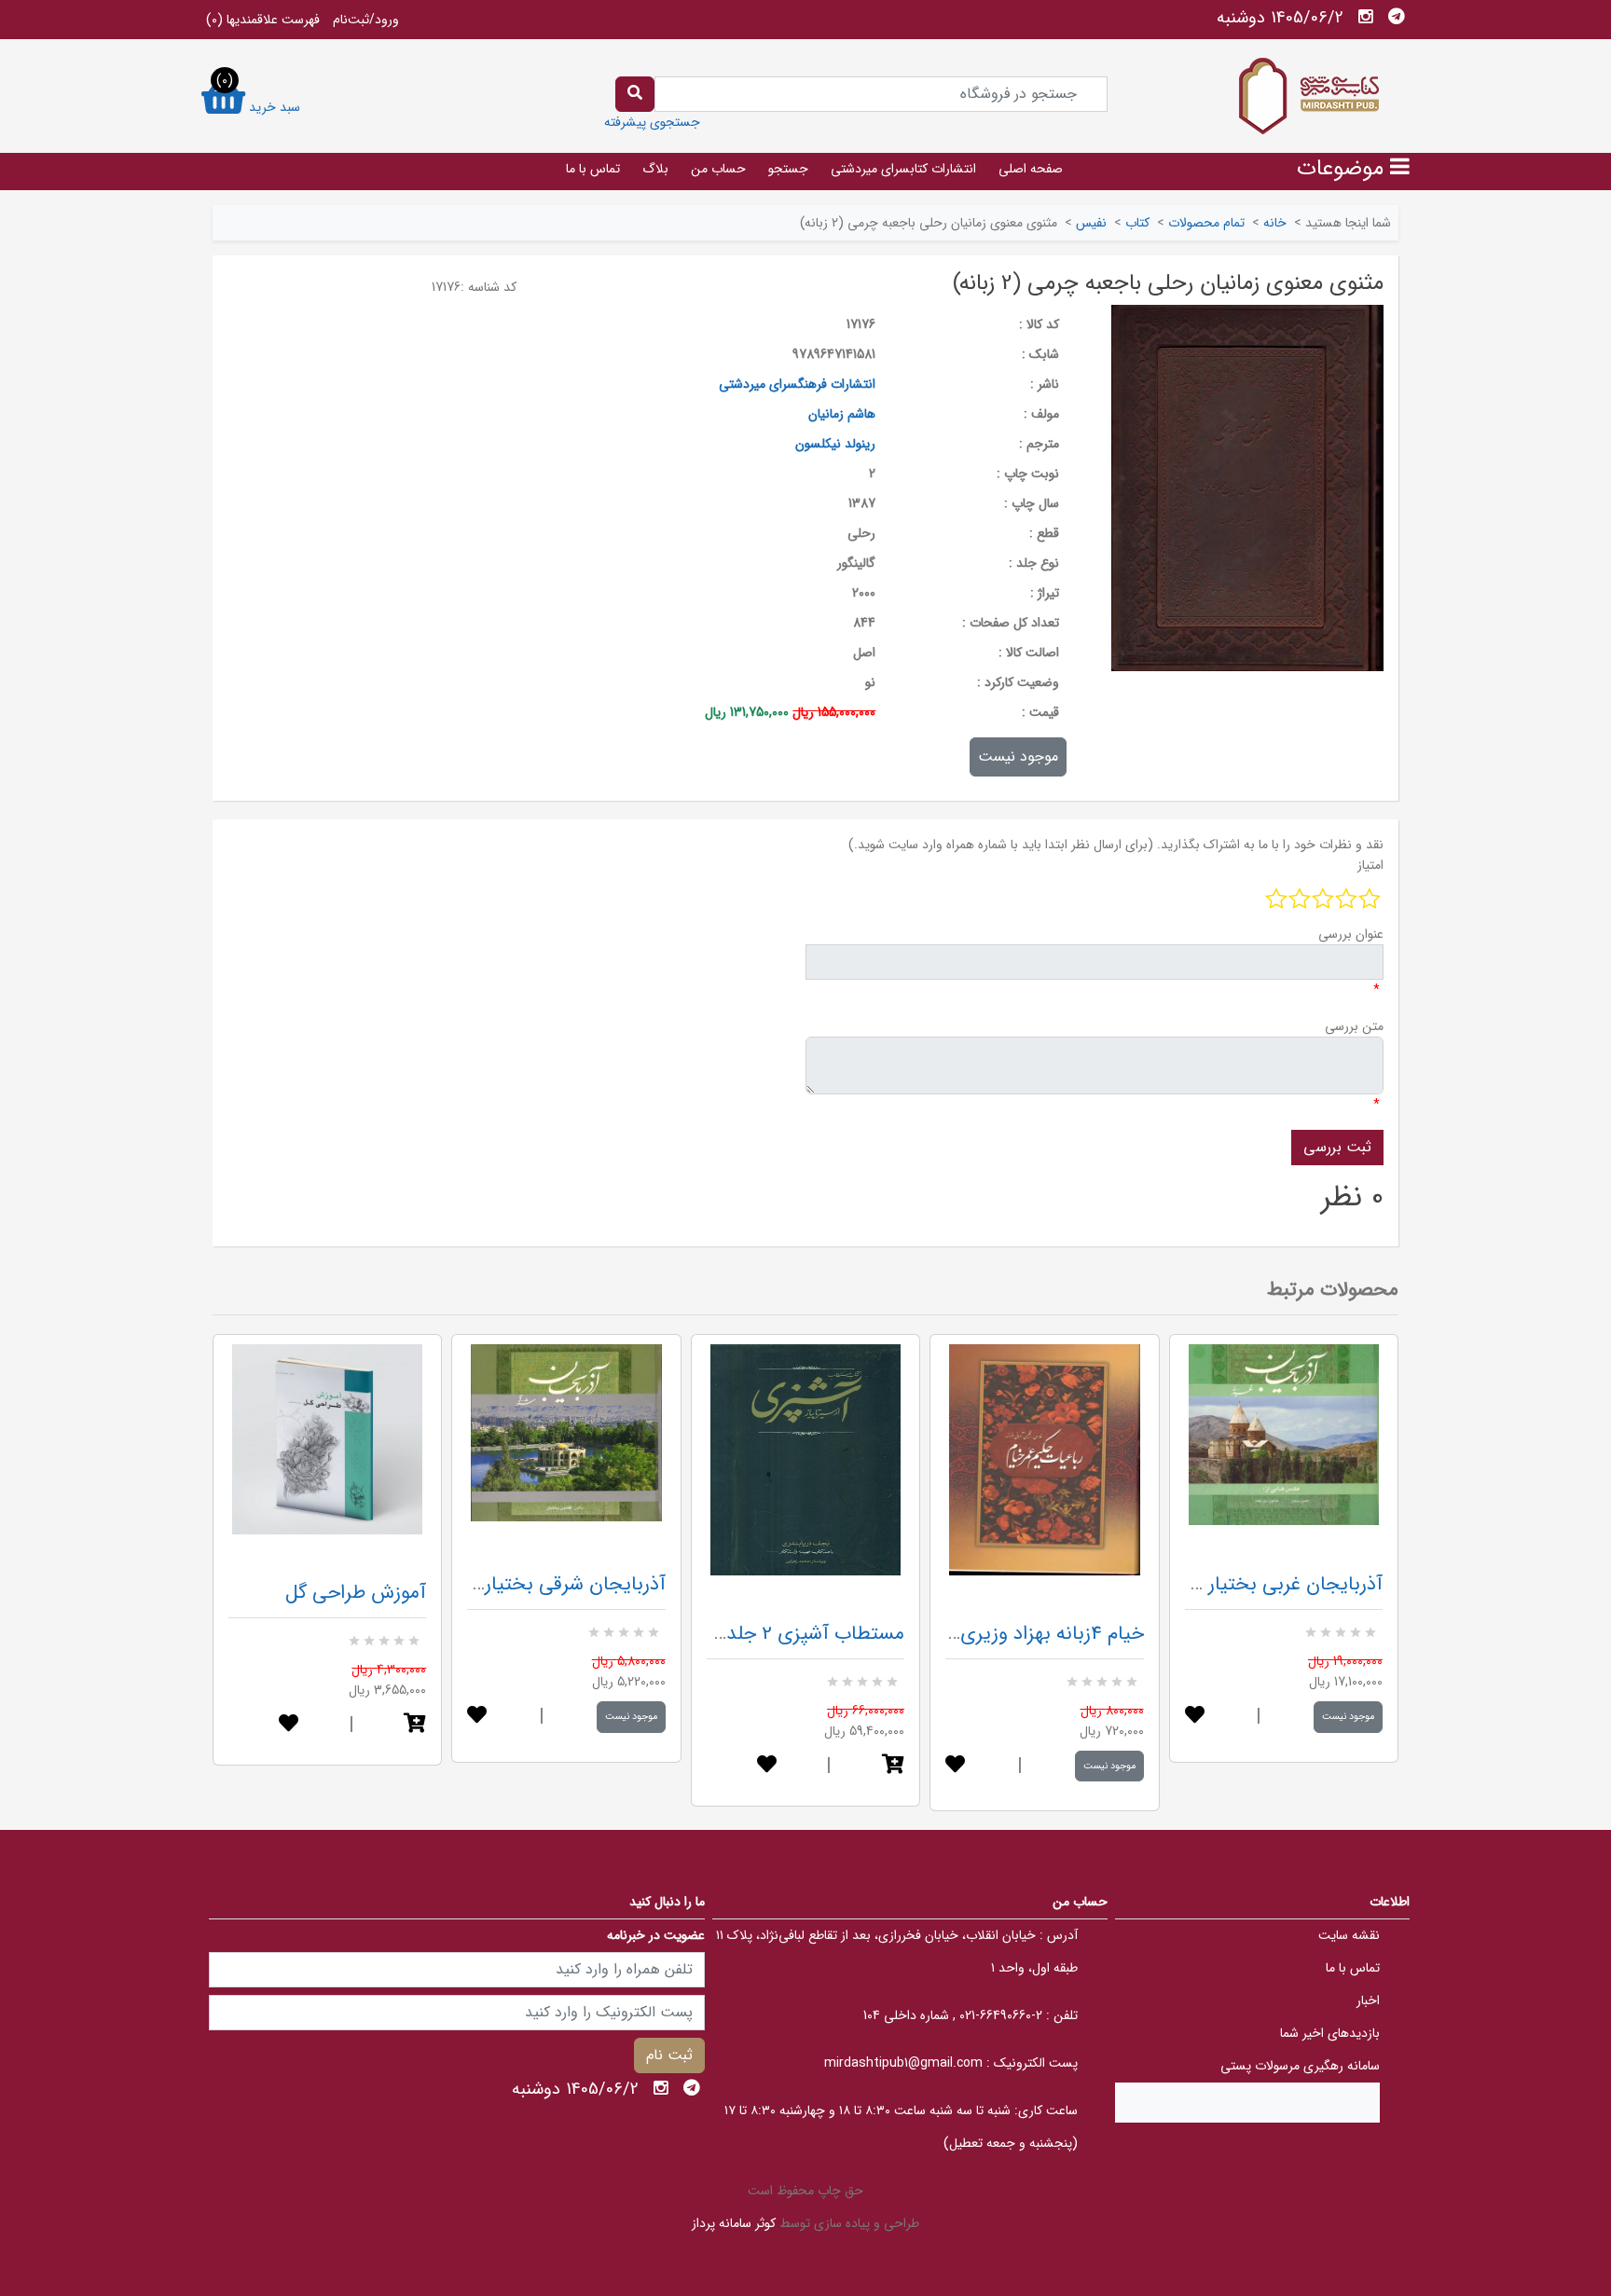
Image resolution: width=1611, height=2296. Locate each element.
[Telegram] (1397, 17)
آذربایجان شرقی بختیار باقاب (551, 1584)
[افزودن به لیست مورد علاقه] (289, 1725)
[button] (415, 1725)
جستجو (788, 169)
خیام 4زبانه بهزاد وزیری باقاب (1028, 1634)
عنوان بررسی (1351, 934)
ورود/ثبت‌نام (366, 20)
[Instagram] (1366, 17)
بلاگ (655, 169)
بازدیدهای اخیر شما (1330, 2033)
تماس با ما (593, 169)
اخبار (1368, 2000)
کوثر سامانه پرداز (734, 2223)
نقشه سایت (1349, 1935)
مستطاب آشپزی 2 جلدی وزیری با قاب (754, 1634)
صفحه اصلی (1031, 169)
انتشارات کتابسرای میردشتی (903, 169)
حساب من (718, 169)
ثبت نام (669, 2055)
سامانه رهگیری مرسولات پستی (1300, 2066)
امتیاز (1370, 865)
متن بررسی (1354, 1026)
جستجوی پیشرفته (652, 122)
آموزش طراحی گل (356, 1593)
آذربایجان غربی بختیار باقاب (1271, 1584)
